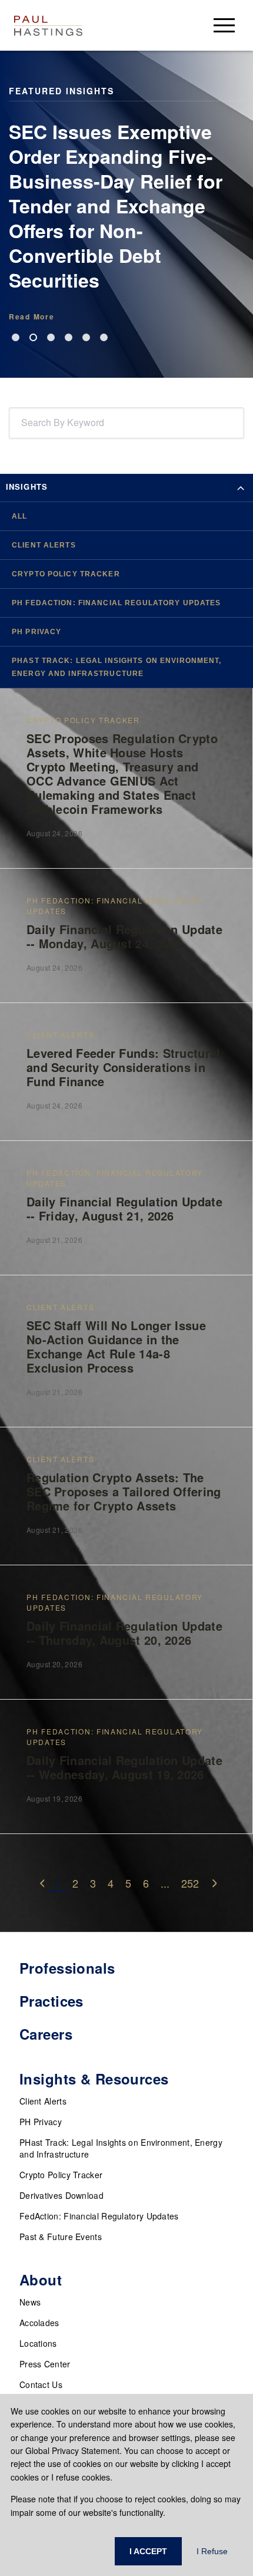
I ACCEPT (148, 2551)
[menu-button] (224, 25)
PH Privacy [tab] (36, 632)
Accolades (39, 2323)
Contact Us (41, 2384)
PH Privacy (41, 2122)
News (30, 2302)
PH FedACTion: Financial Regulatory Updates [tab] (116, 603)
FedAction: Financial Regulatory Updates (99, 2216)
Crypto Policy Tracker (61, 2175)
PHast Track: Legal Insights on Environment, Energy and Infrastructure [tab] (117, 667)
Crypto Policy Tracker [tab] (66, 574)
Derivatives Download (61, 2195)
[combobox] (24, 423)
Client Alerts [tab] (44, 545)
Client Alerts (43, 2101)
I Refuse (212, 2551)
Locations (38, 2343)
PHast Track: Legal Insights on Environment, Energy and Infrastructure (121, 2148)
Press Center (45, 2364)
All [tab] (19, 516)
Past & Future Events (61, 2237)
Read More (31, 316)
